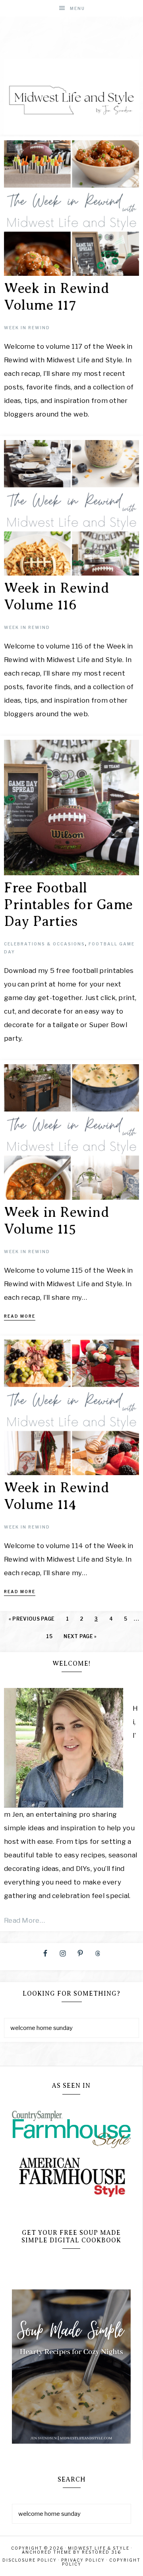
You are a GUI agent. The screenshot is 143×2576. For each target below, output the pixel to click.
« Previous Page (32, 1619)
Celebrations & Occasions (44, 944)
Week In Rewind (27, 328)
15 (49, 1636)
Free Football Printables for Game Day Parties (69, 905)
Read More (20, 1316)
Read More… (24, 1920)
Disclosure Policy (30, 2560)
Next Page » (80, 1636)
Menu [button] (77, 8)
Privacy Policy (83, 2560)
